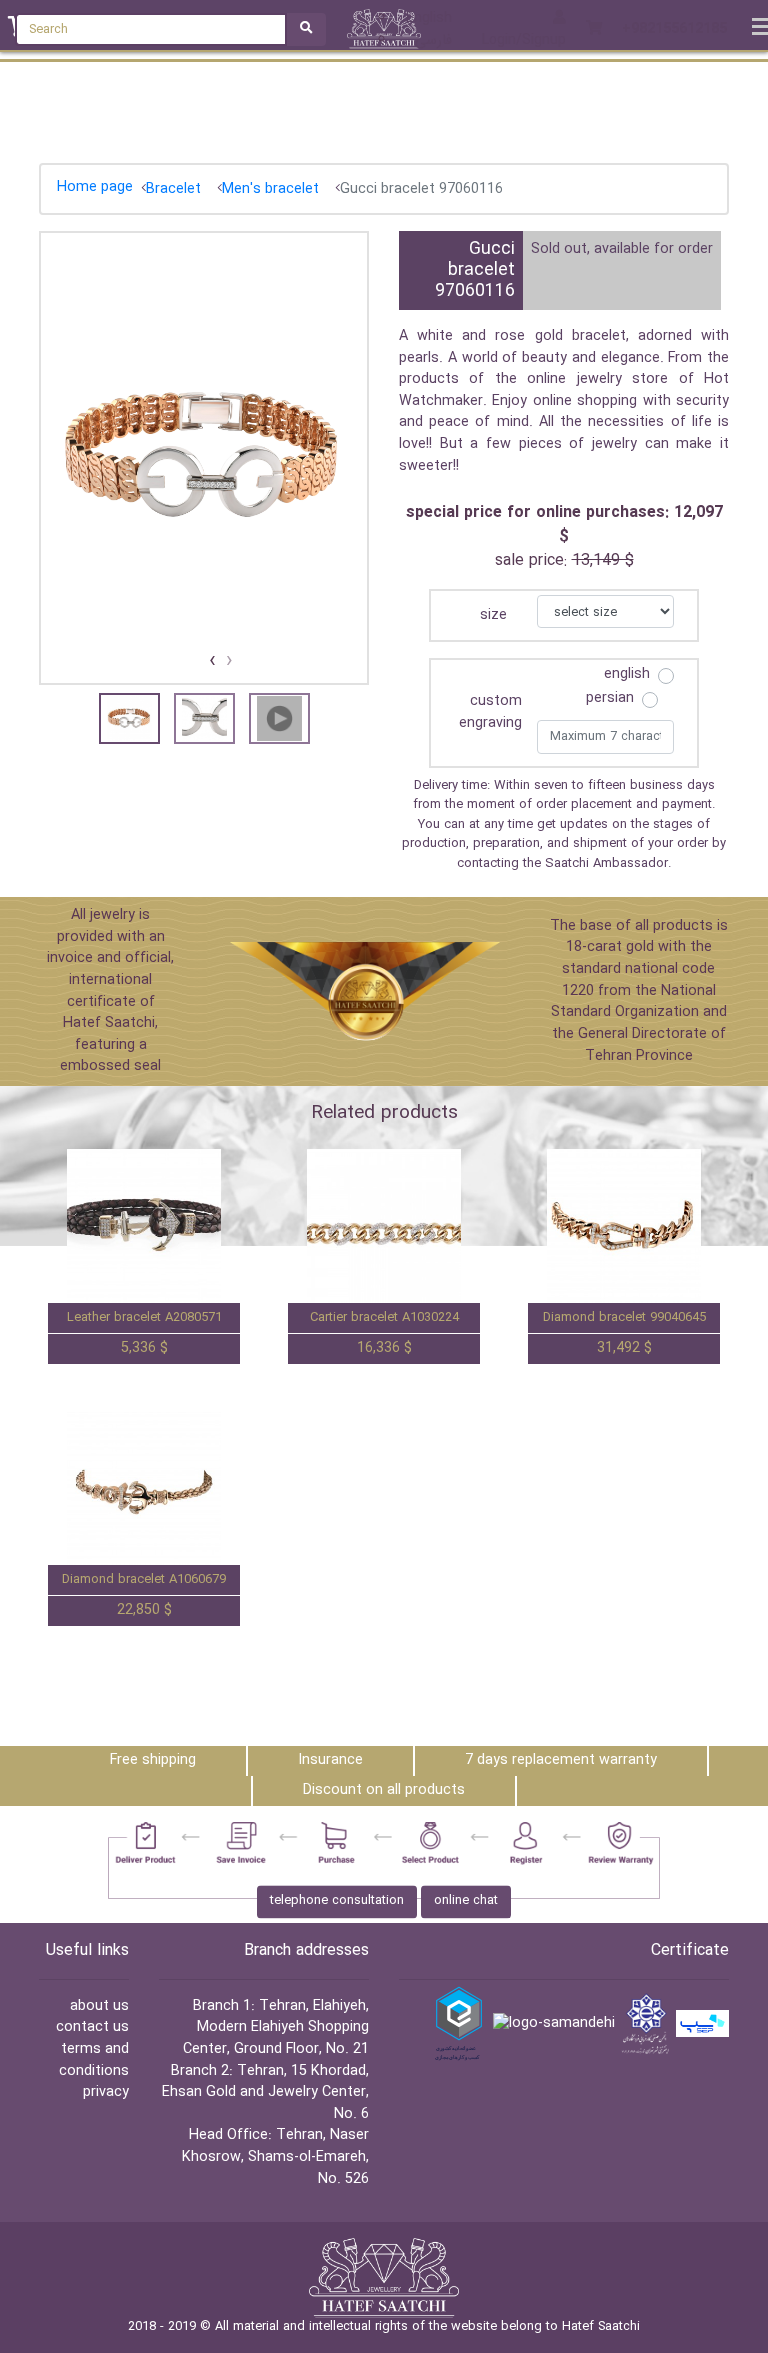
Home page (95, 187)
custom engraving (490, 712)
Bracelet (173, 189)
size (493, 615)
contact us (92, 2027)
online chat (466, 1901)
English (429, 18)
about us (99, 2006)
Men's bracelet (270, 189)
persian (610, 699)
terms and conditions (94, 2060)
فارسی (433, 40)
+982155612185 (674, 30)
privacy (106, 2092)
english (627, 675)
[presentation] (229, 661)
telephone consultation (337, 1901)
